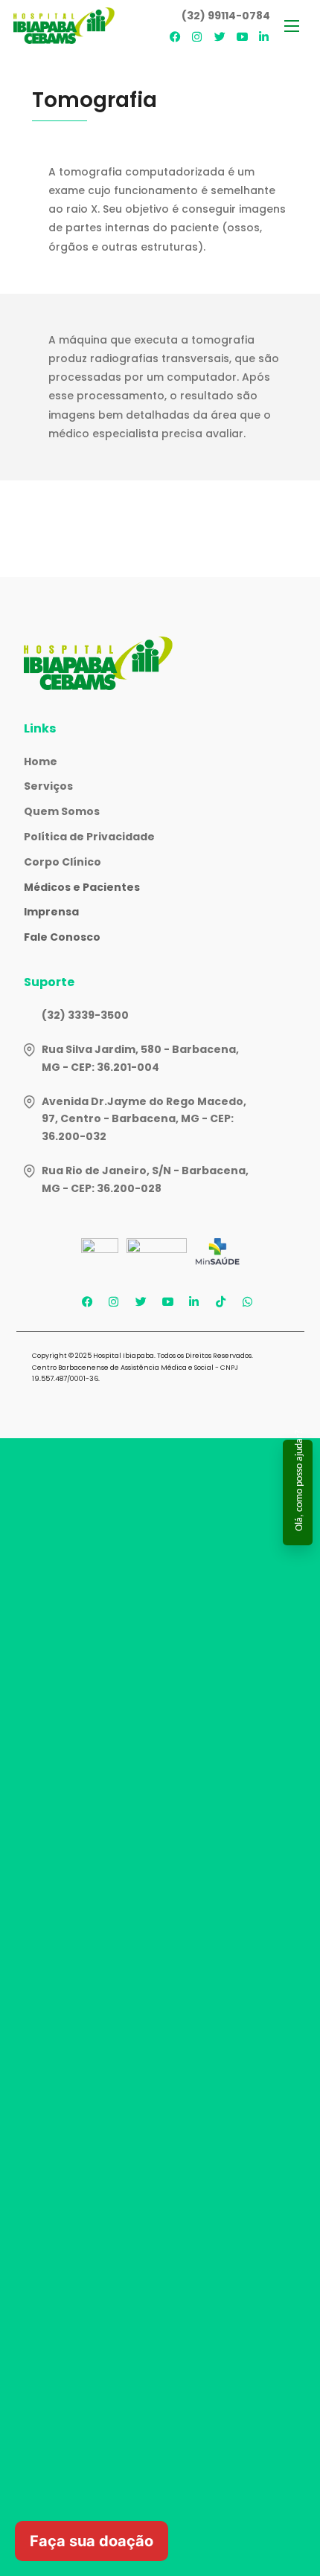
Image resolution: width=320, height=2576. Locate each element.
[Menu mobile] (292, 26)
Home (41, 761)
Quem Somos (62, 811)
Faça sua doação (92, 2541)
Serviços (48, 786)
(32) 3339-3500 (85, 1015)
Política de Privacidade (89, 837)
